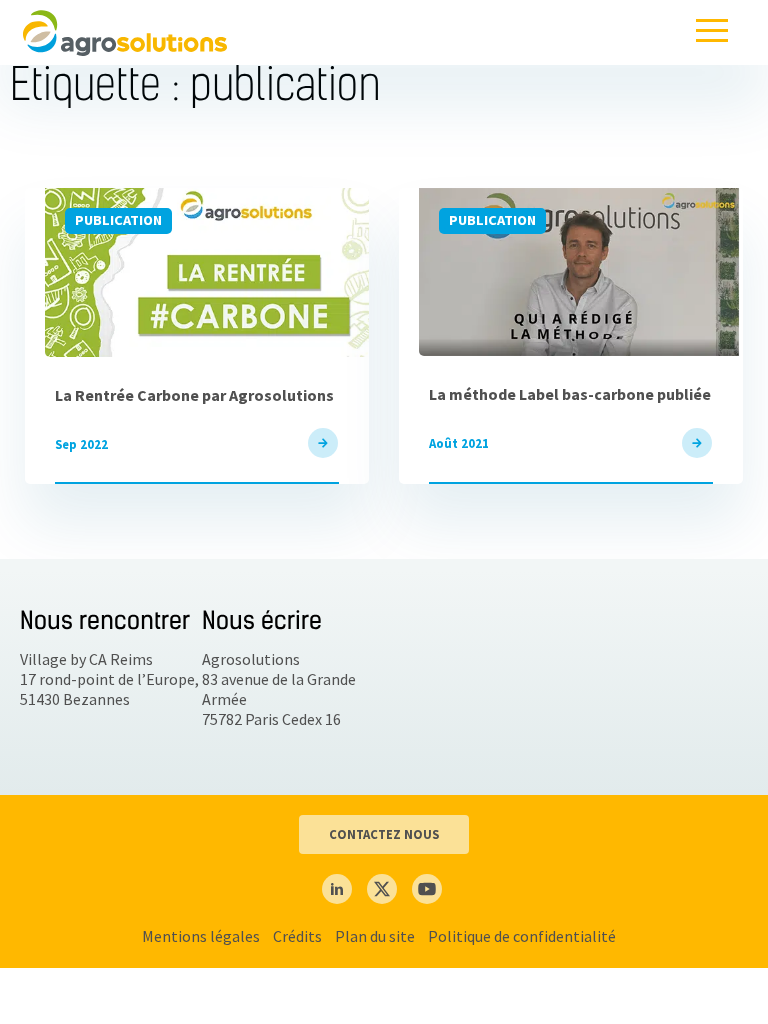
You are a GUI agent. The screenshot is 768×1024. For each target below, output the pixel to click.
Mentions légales (201, 936)
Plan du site (375, 936)
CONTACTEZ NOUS (384, 834)
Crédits (297, 936)
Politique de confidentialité (522, 936)
